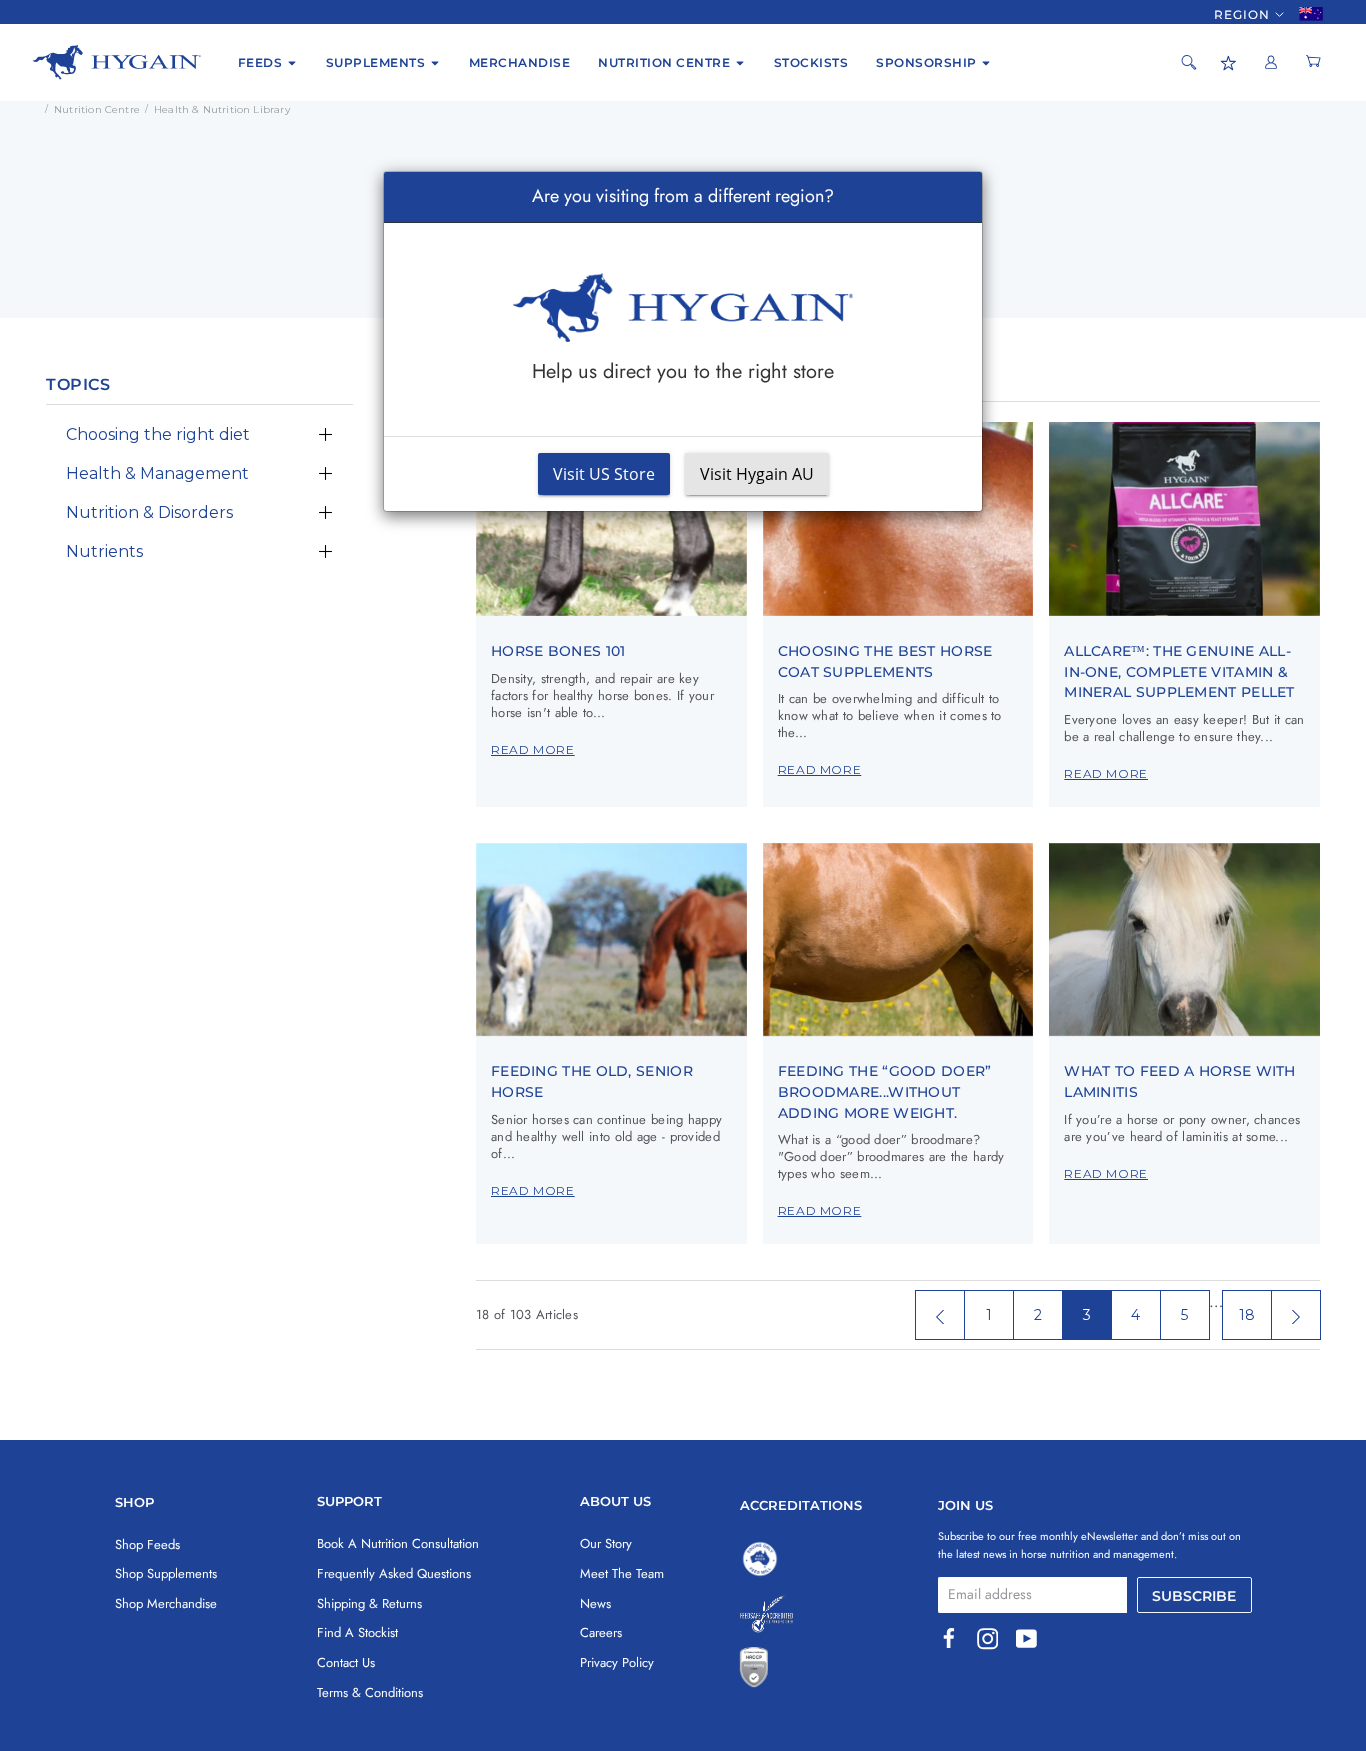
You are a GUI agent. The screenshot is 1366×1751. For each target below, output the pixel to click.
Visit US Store (604, 474)
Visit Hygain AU (757, 474)
